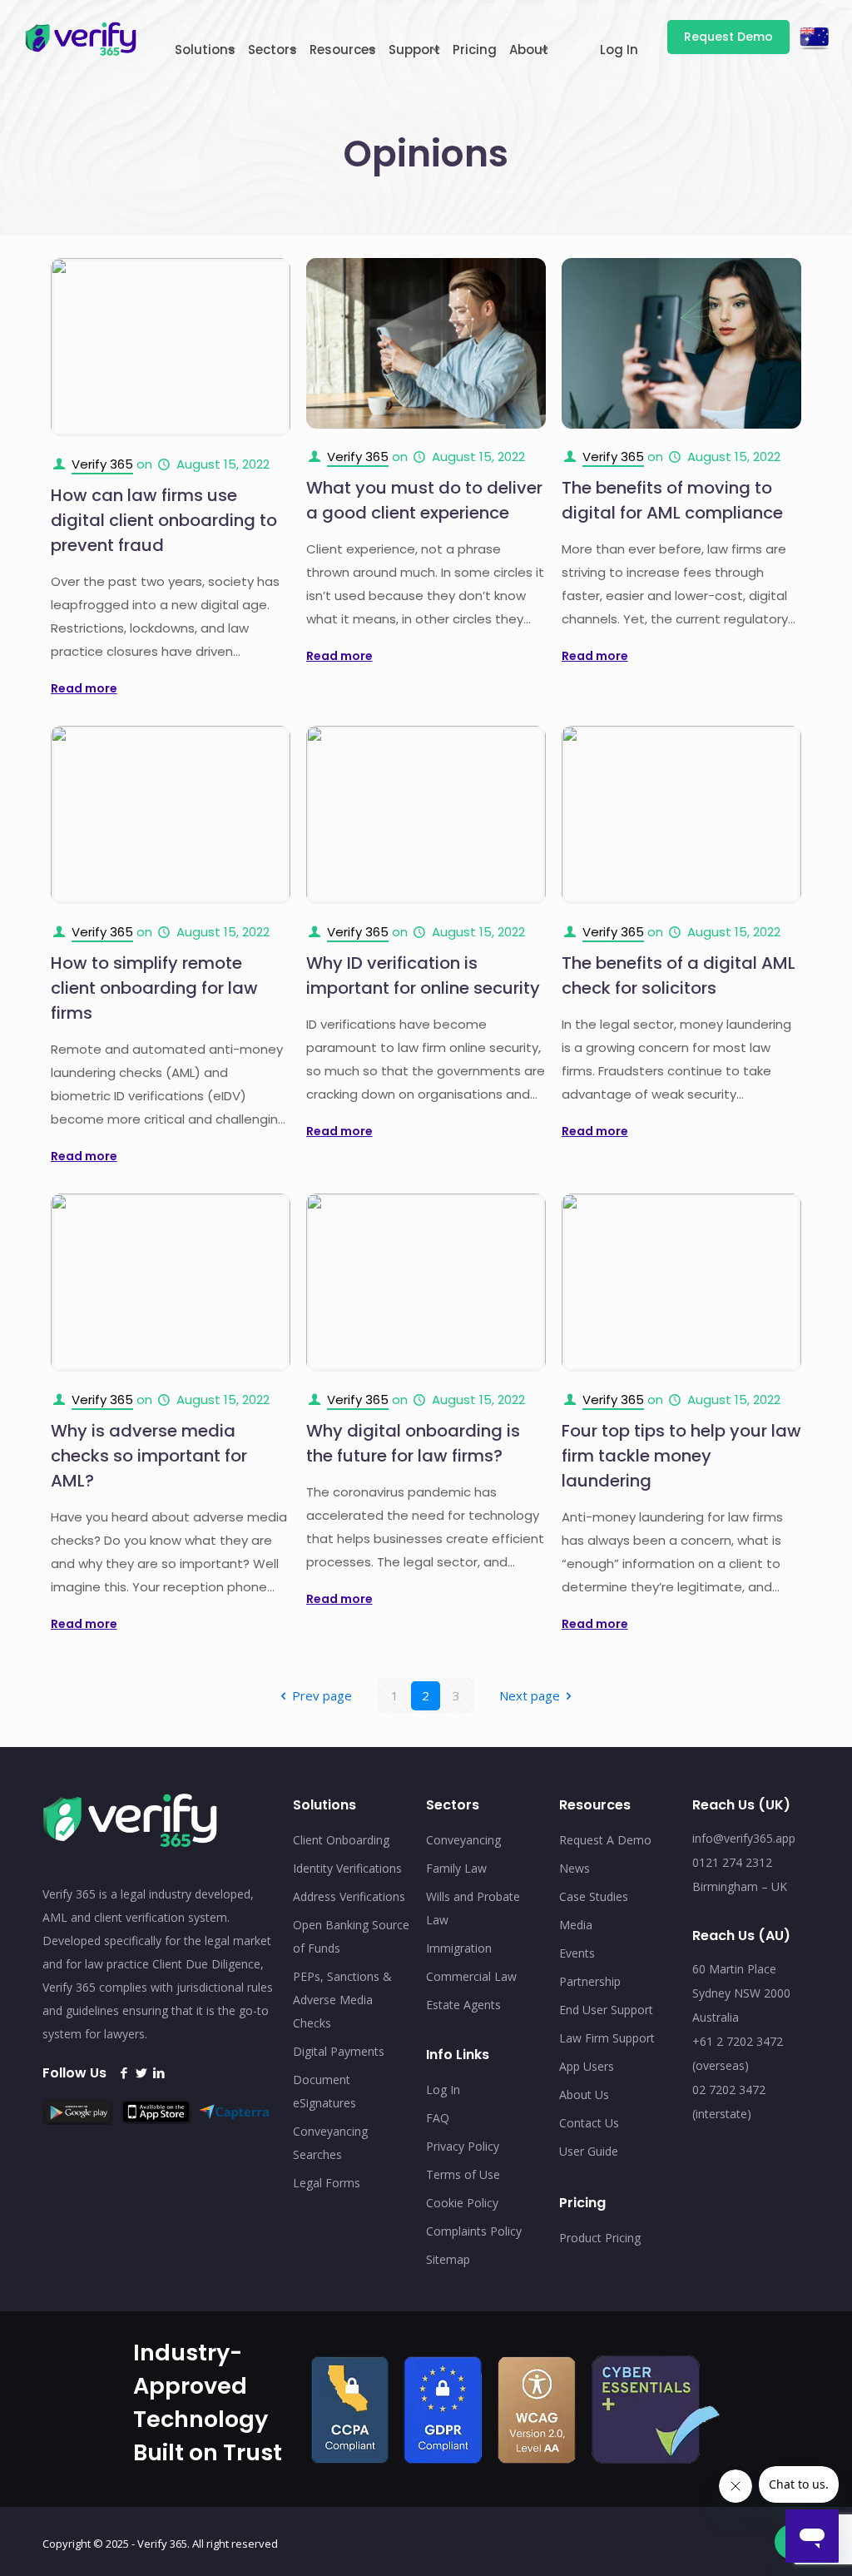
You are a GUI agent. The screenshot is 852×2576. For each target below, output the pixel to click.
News (575, 1868)
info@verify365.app (744, 1838)
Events (577, 1953)
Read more (84, 688)
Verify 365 (102, 464)
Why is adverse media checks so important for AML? (149, 1456)
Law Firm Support (607, 2038)
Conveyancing (463, 1840)
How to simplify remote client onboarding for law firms (154, 988)
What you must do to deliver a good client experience (424, 500)
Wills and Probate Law (473, 1908)
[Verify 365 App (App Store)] (160, 2119)
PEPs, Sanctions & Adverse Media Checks (342, 2000)
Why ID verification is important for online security (423, 975)
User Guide (589, 2151)
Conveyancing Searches (330, 2143)
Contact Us (589, 2123)
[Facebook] (124, 2073)
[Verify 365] (81, 37)
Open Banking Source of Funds (351, 1936)
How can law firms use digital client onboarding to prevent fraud (164, 520)
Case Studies (594, 1896)
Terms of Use (463, 2174)
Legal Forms (327, 2183)
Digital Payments (339, 2051)
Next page (530, 1695)
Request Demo (728, 37)
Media (576, 1925)
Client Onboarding (341, 1840)
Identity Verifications (347, 1868)
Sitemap (448, 2259)
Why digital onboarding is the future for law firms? (413, 1443)
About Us (584, 2095)
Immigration (459, 1948)
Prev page (322, 1695)
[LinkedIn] (159, 2073)
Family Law (456, 1868)
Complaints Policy (474, 2231)
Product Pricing (600, 2238)
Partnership (590, 1981)
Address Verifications (349, 1896)
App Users (587, 2066)
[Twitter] (141, 2073)
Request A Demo (605, 1840)
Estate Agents (463, 2005)
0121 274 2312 (732, 1862)
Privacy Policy (463, 2146)
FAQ (438, 2118)
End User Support (606, 2010)
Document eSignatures (324, 2091)
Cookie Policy (462, 2203)
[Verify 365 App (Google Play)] (82, 2120)
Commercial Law (471, 1976)
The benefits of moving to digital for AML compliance (672, 500)
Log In (443, 2090)
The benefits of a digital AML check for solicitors (679, 975)
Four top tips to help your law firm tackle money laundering (681, 1456)
